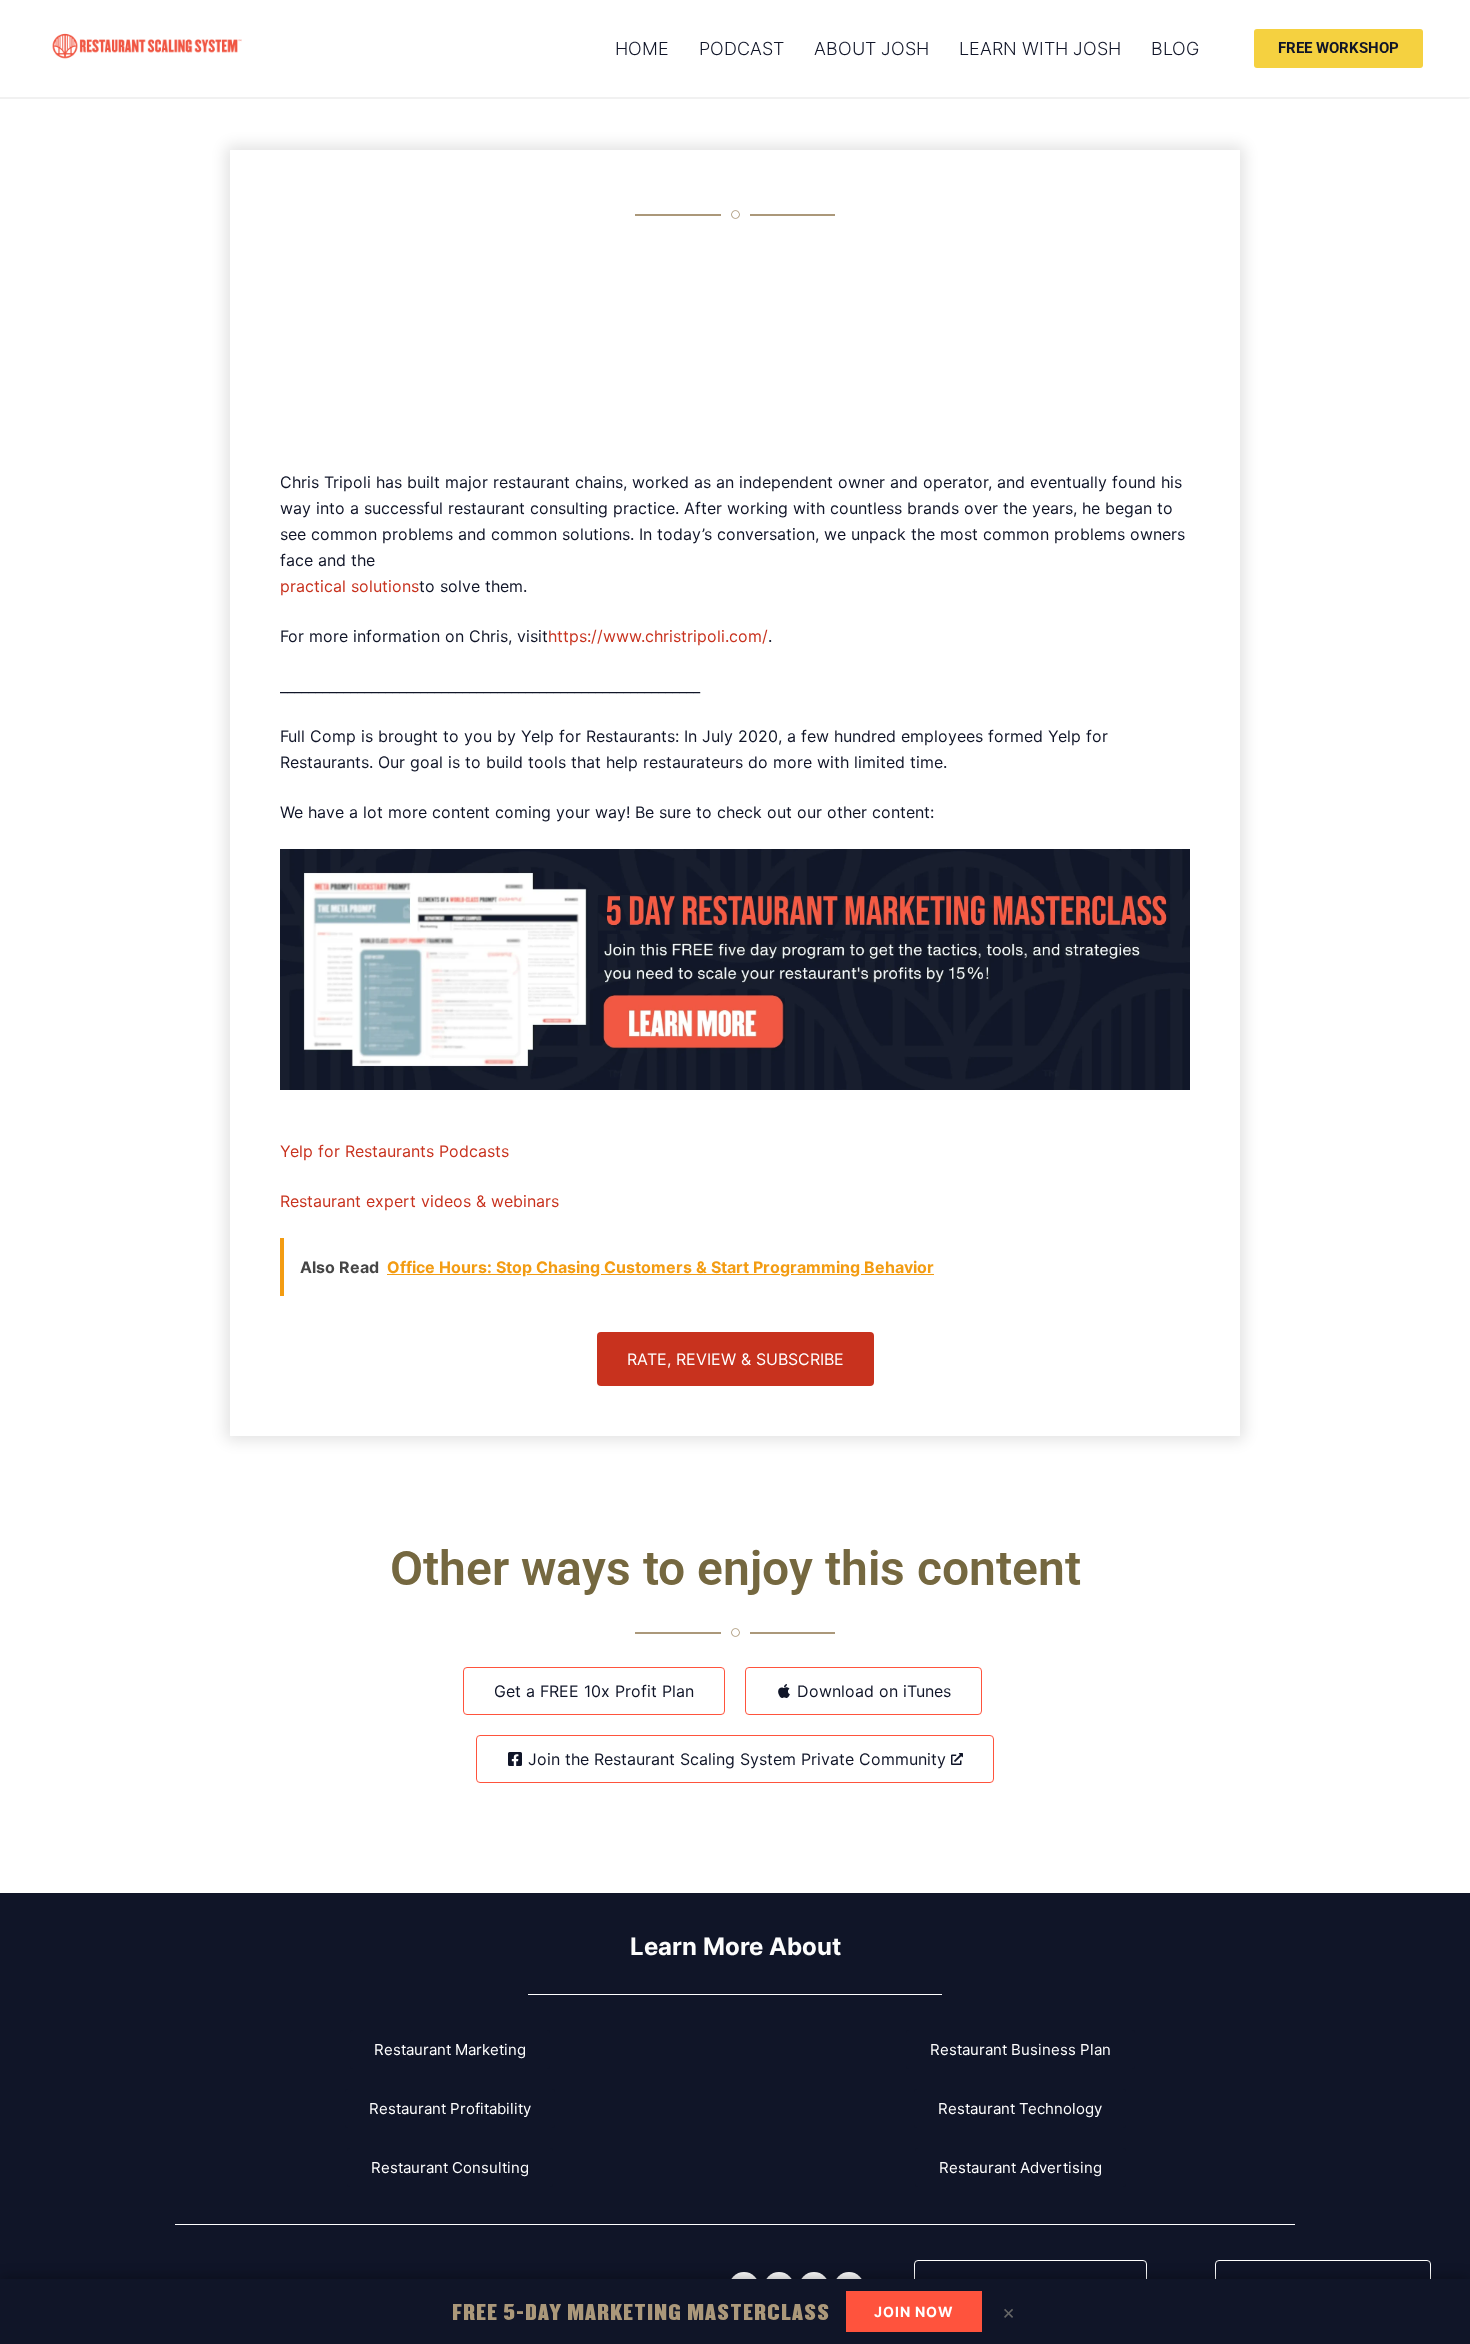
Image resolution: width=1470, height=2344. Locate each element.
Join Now (914, 2311)
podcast (741, 48)
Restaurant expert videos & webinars (419, 1201)
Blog (1175, 48)
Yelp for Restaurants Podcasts (394, 1151)
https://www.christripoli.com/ (658, 636)
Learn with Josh (1040, 48)
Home (642, 48)
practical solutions (349, 586)
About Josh (871, 48)
